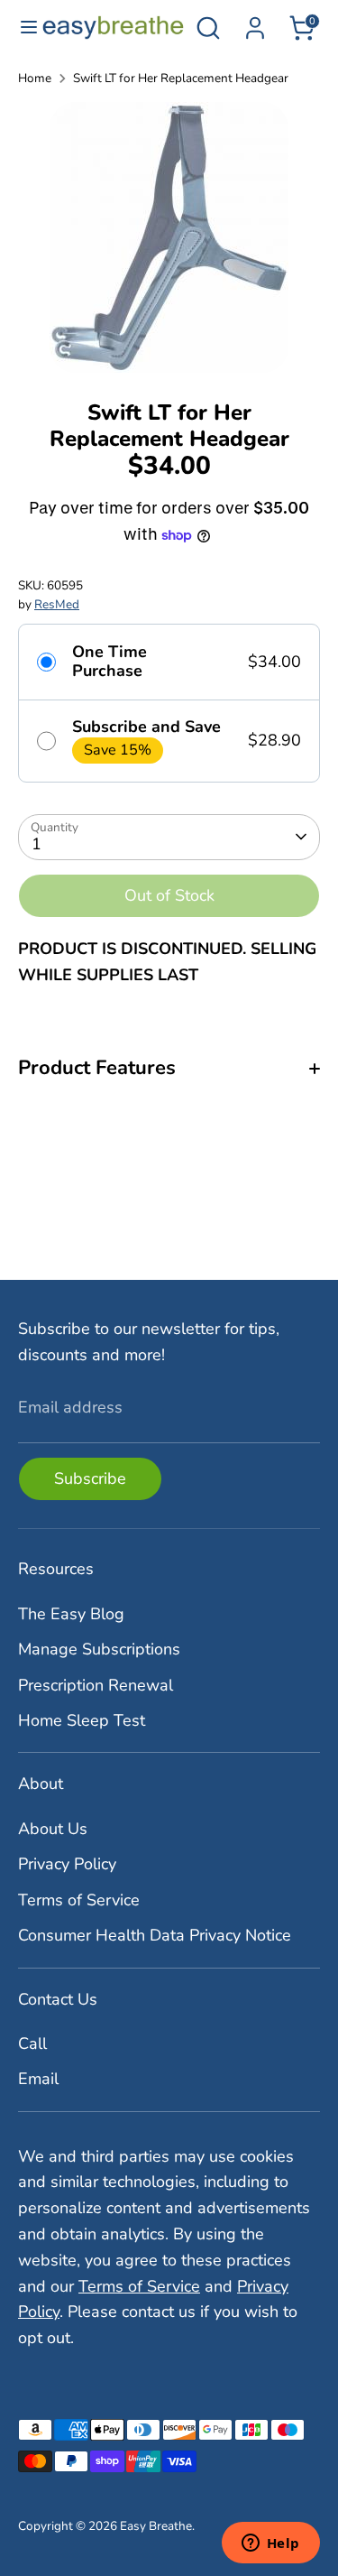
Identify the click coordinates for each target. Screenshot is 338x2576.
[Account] (255, 23)
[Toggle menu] (22, 28)
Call (32, 2043)
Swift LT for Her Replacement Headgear (181, 78)
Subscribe (90, 1478)
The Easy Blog (71, 1614)
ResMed (57, 604)
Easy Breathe (156, 2526)
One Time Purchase (110, 662)
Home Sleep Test (82, 1720)
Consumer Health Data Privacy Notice (155, 1935)
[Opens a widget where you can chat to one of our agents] (270, 2544)
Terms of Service (79, 1900)
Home (35, 78)
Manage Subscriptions (99, 1649)
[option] (169, 237)
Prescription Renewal (96, 1685)
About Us (53, 1829)
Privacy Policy (67, 1864)
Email (38, 2079)
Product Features (97, 1068)
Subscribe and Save (146, 727)
